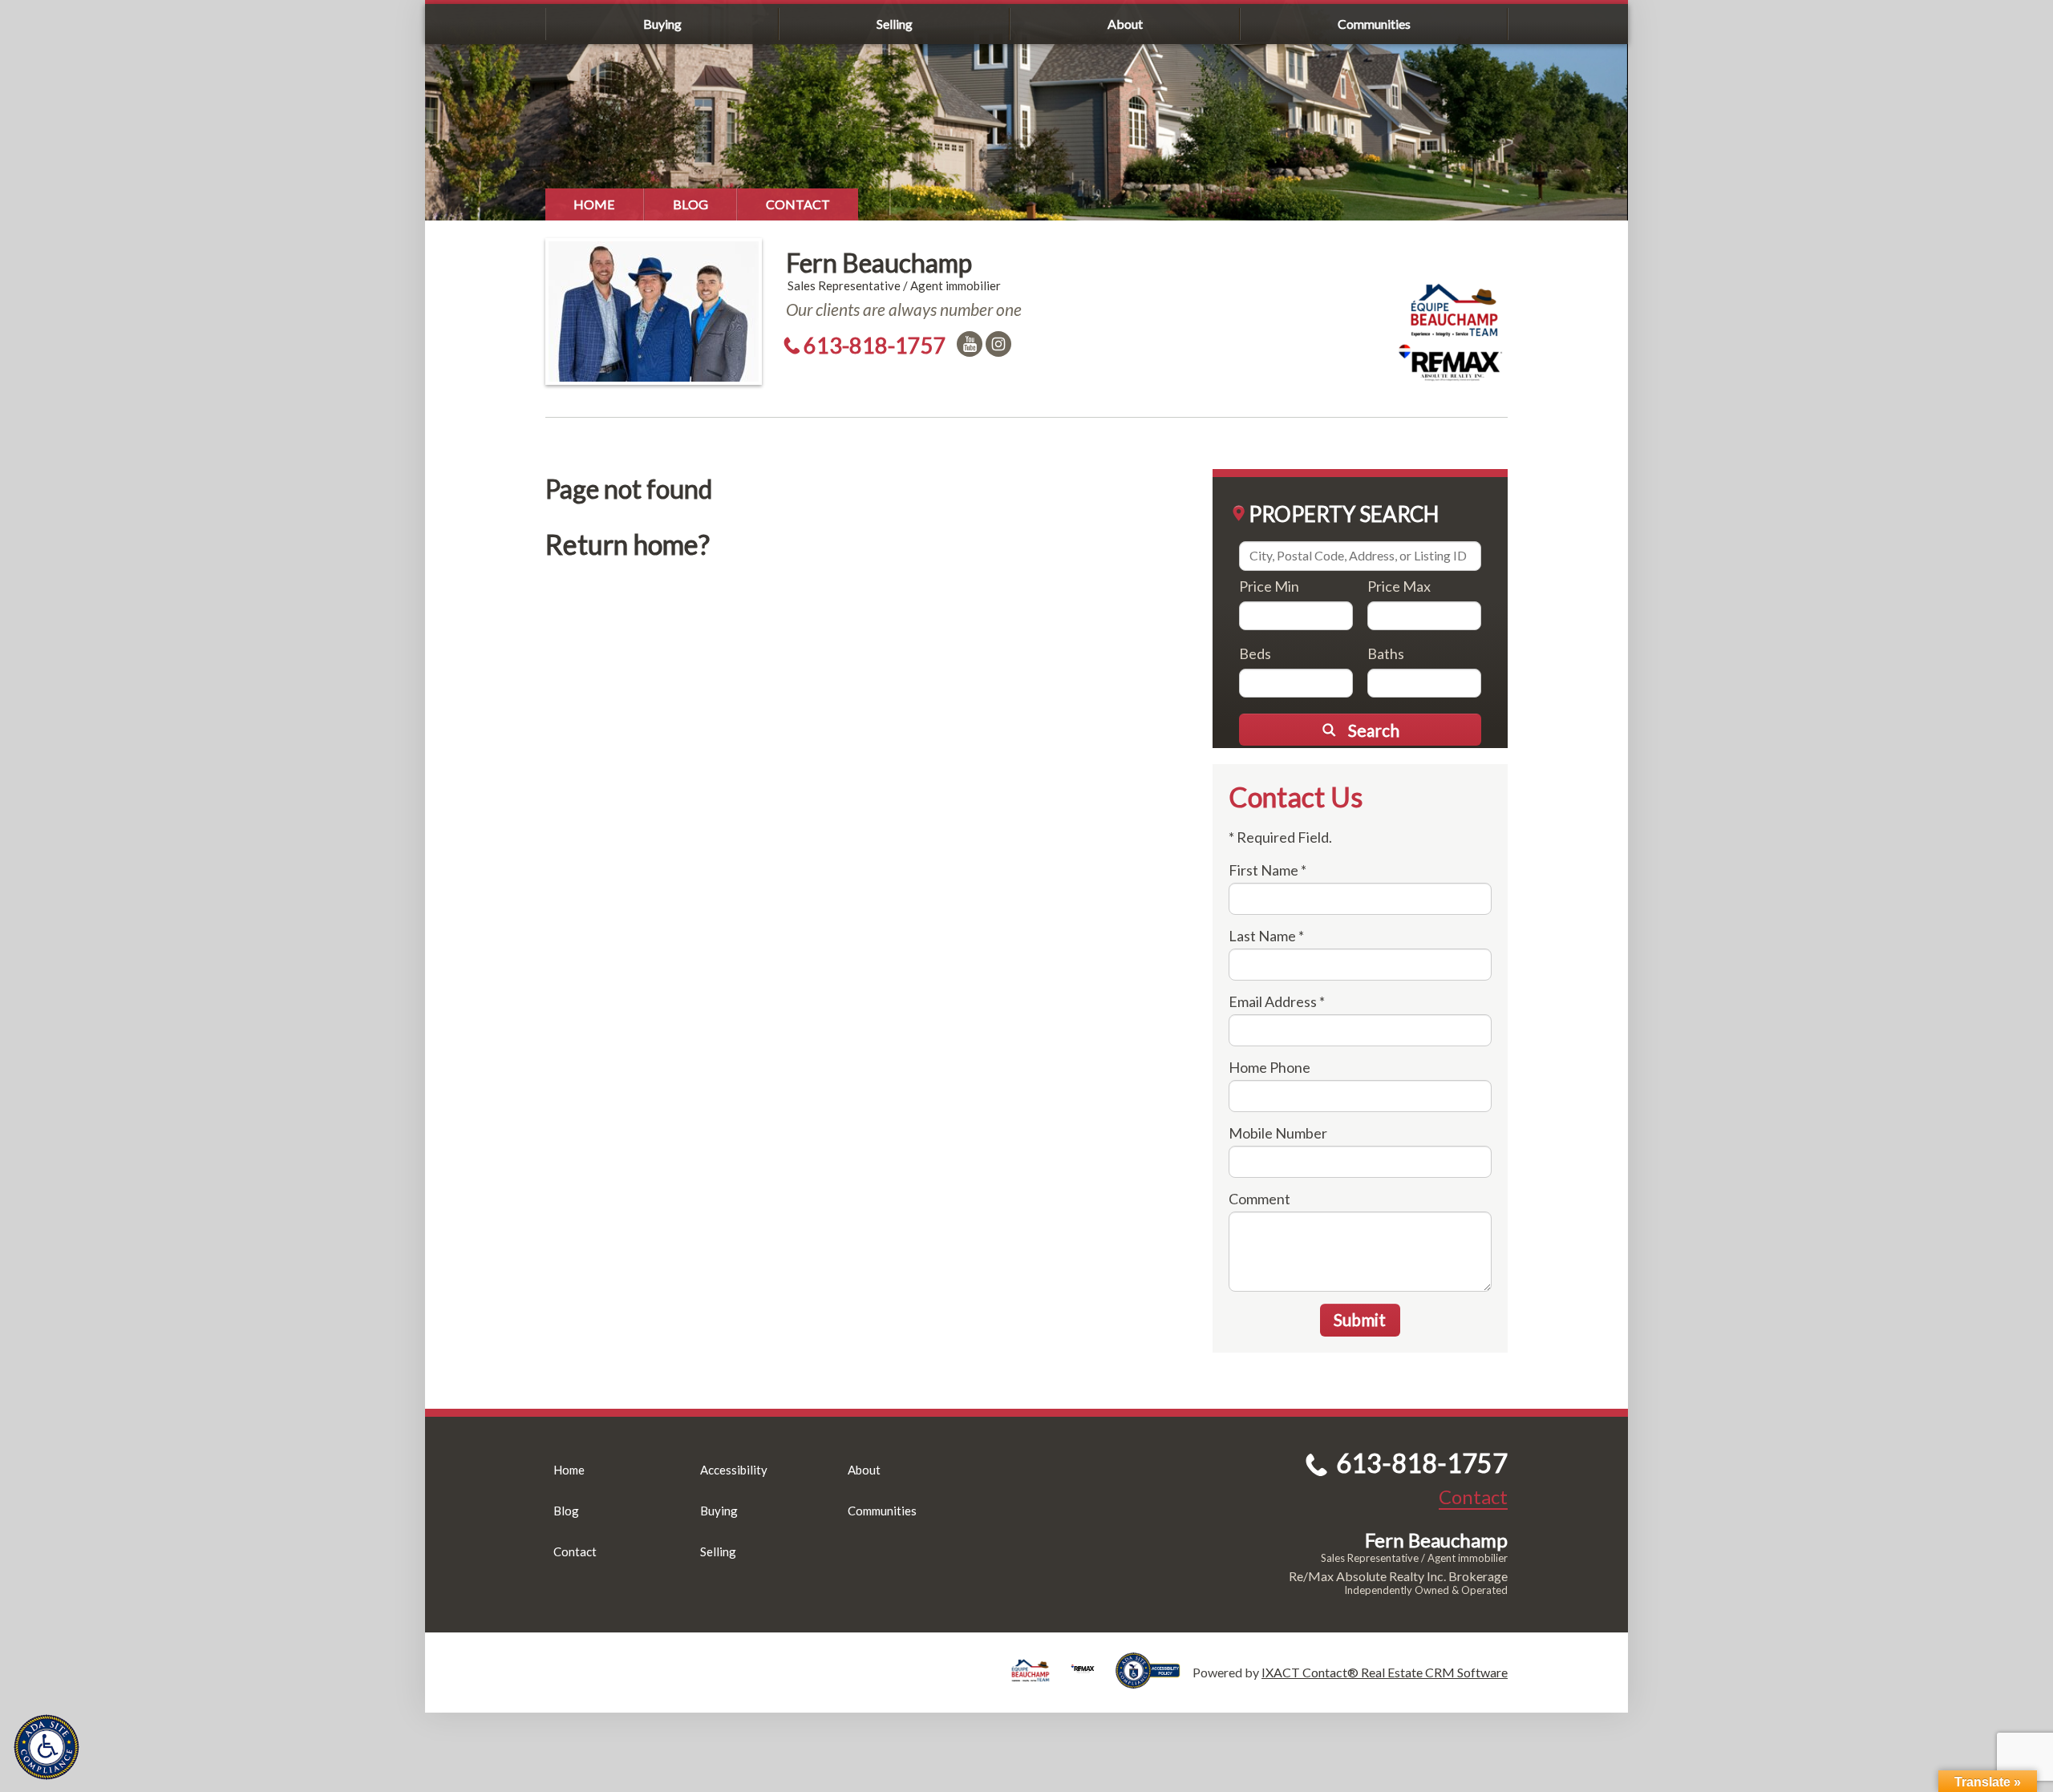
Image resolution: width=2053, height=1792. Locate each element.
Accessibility (734, 1470)
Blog (690, 204)
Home (594, 204)
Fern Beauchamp (879, 263)
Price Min (1269, 586)
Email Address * (1277, 1001)
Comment (1259, 1199)
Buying (662, 24)
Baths (1386, 653)
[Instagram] (998, 344)
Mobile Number (1278, 1133)
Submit (1360, 1319)
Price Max (1399, 586)
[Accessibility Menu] (47, 1747)
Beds (1255, 653)
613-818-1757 (875, 345)
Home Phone (1269, 1067)
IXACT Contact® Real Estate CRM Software (1385, 1672)
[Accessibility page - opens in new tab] (1154, 1681)
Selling (895, 24)
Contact (798, 204)
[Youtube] (970, 344)
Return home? (628, 544)
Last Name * (1266, 936)
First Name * (1267, 870)
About (1125, 24)
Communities (1374, 24)
